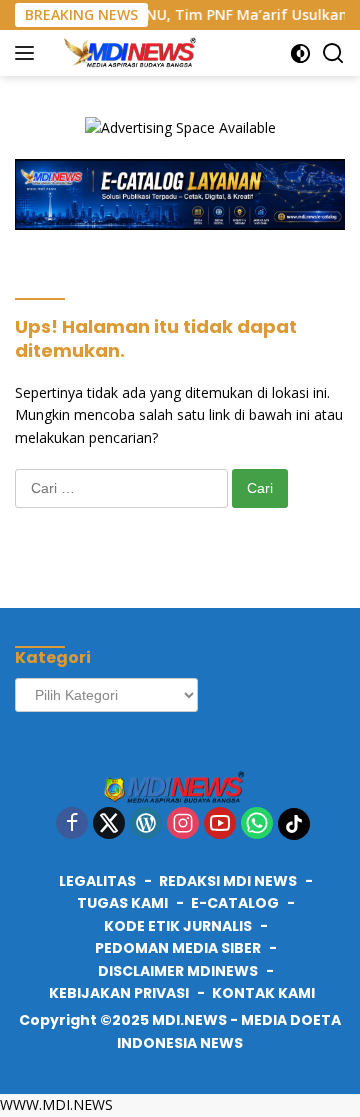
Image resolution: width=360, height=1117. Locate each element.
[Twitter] (109, 824)
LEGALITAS (97, 881)
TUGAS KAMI (122, 903)
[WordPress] (146, 824)
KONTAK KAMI (263, 993)
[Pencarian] (333, 53)
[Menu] (28, 53)
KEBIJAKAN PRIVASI (119, 993)
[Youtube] (220, 824)
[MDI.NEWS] (133, 53)
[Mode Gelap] (300, 53)
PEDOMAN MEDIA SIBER (178, 948)
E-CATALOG (235, 903)
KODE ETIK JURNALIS (178, 926)
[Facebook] (72, 824)
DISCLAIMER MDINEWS (178, 971)
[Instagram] (183, 824)
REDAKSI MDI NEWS (228, 881)
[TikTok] (294, 824)
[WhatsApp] (257, 824)
